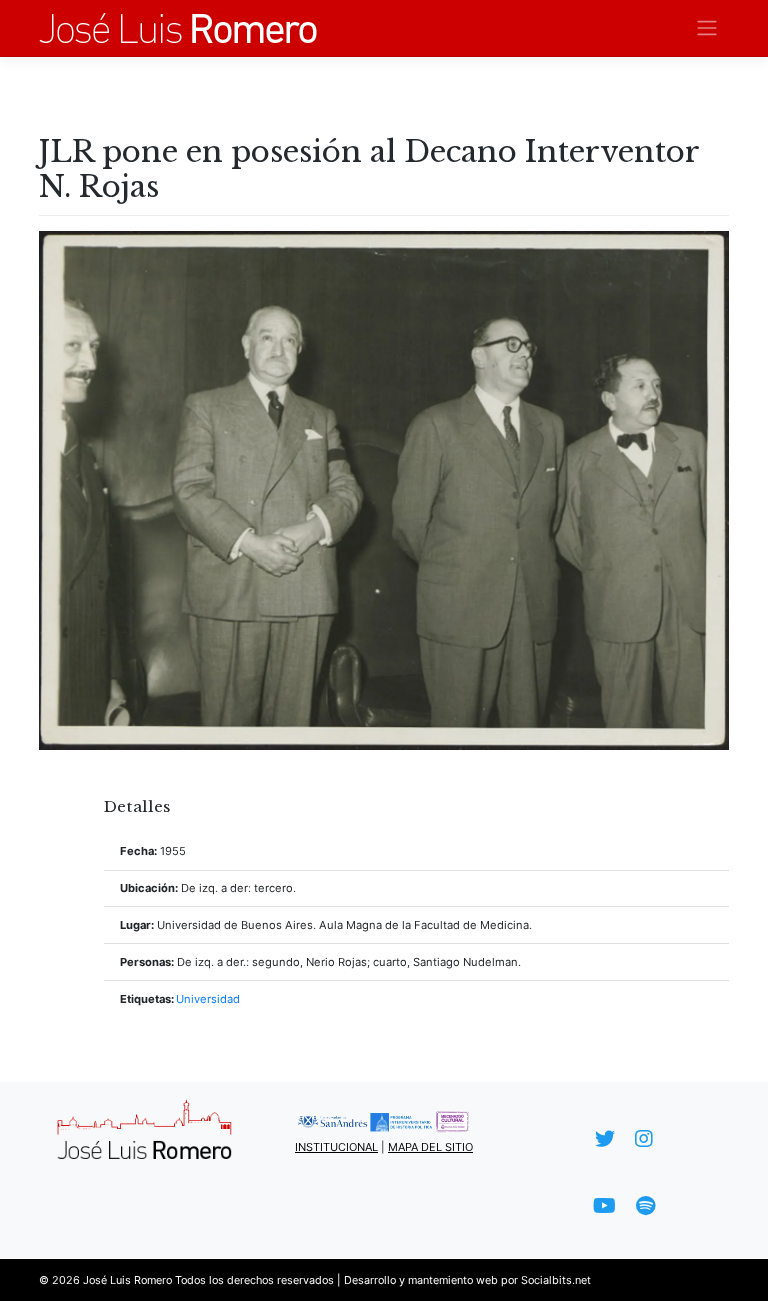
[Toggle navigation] (707, 28)
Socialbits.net (556, 1280)
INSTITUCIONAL (336, 1147)
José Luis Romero (127, 1280)
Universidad (208, 999)
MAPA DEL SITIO (430, 1147)
